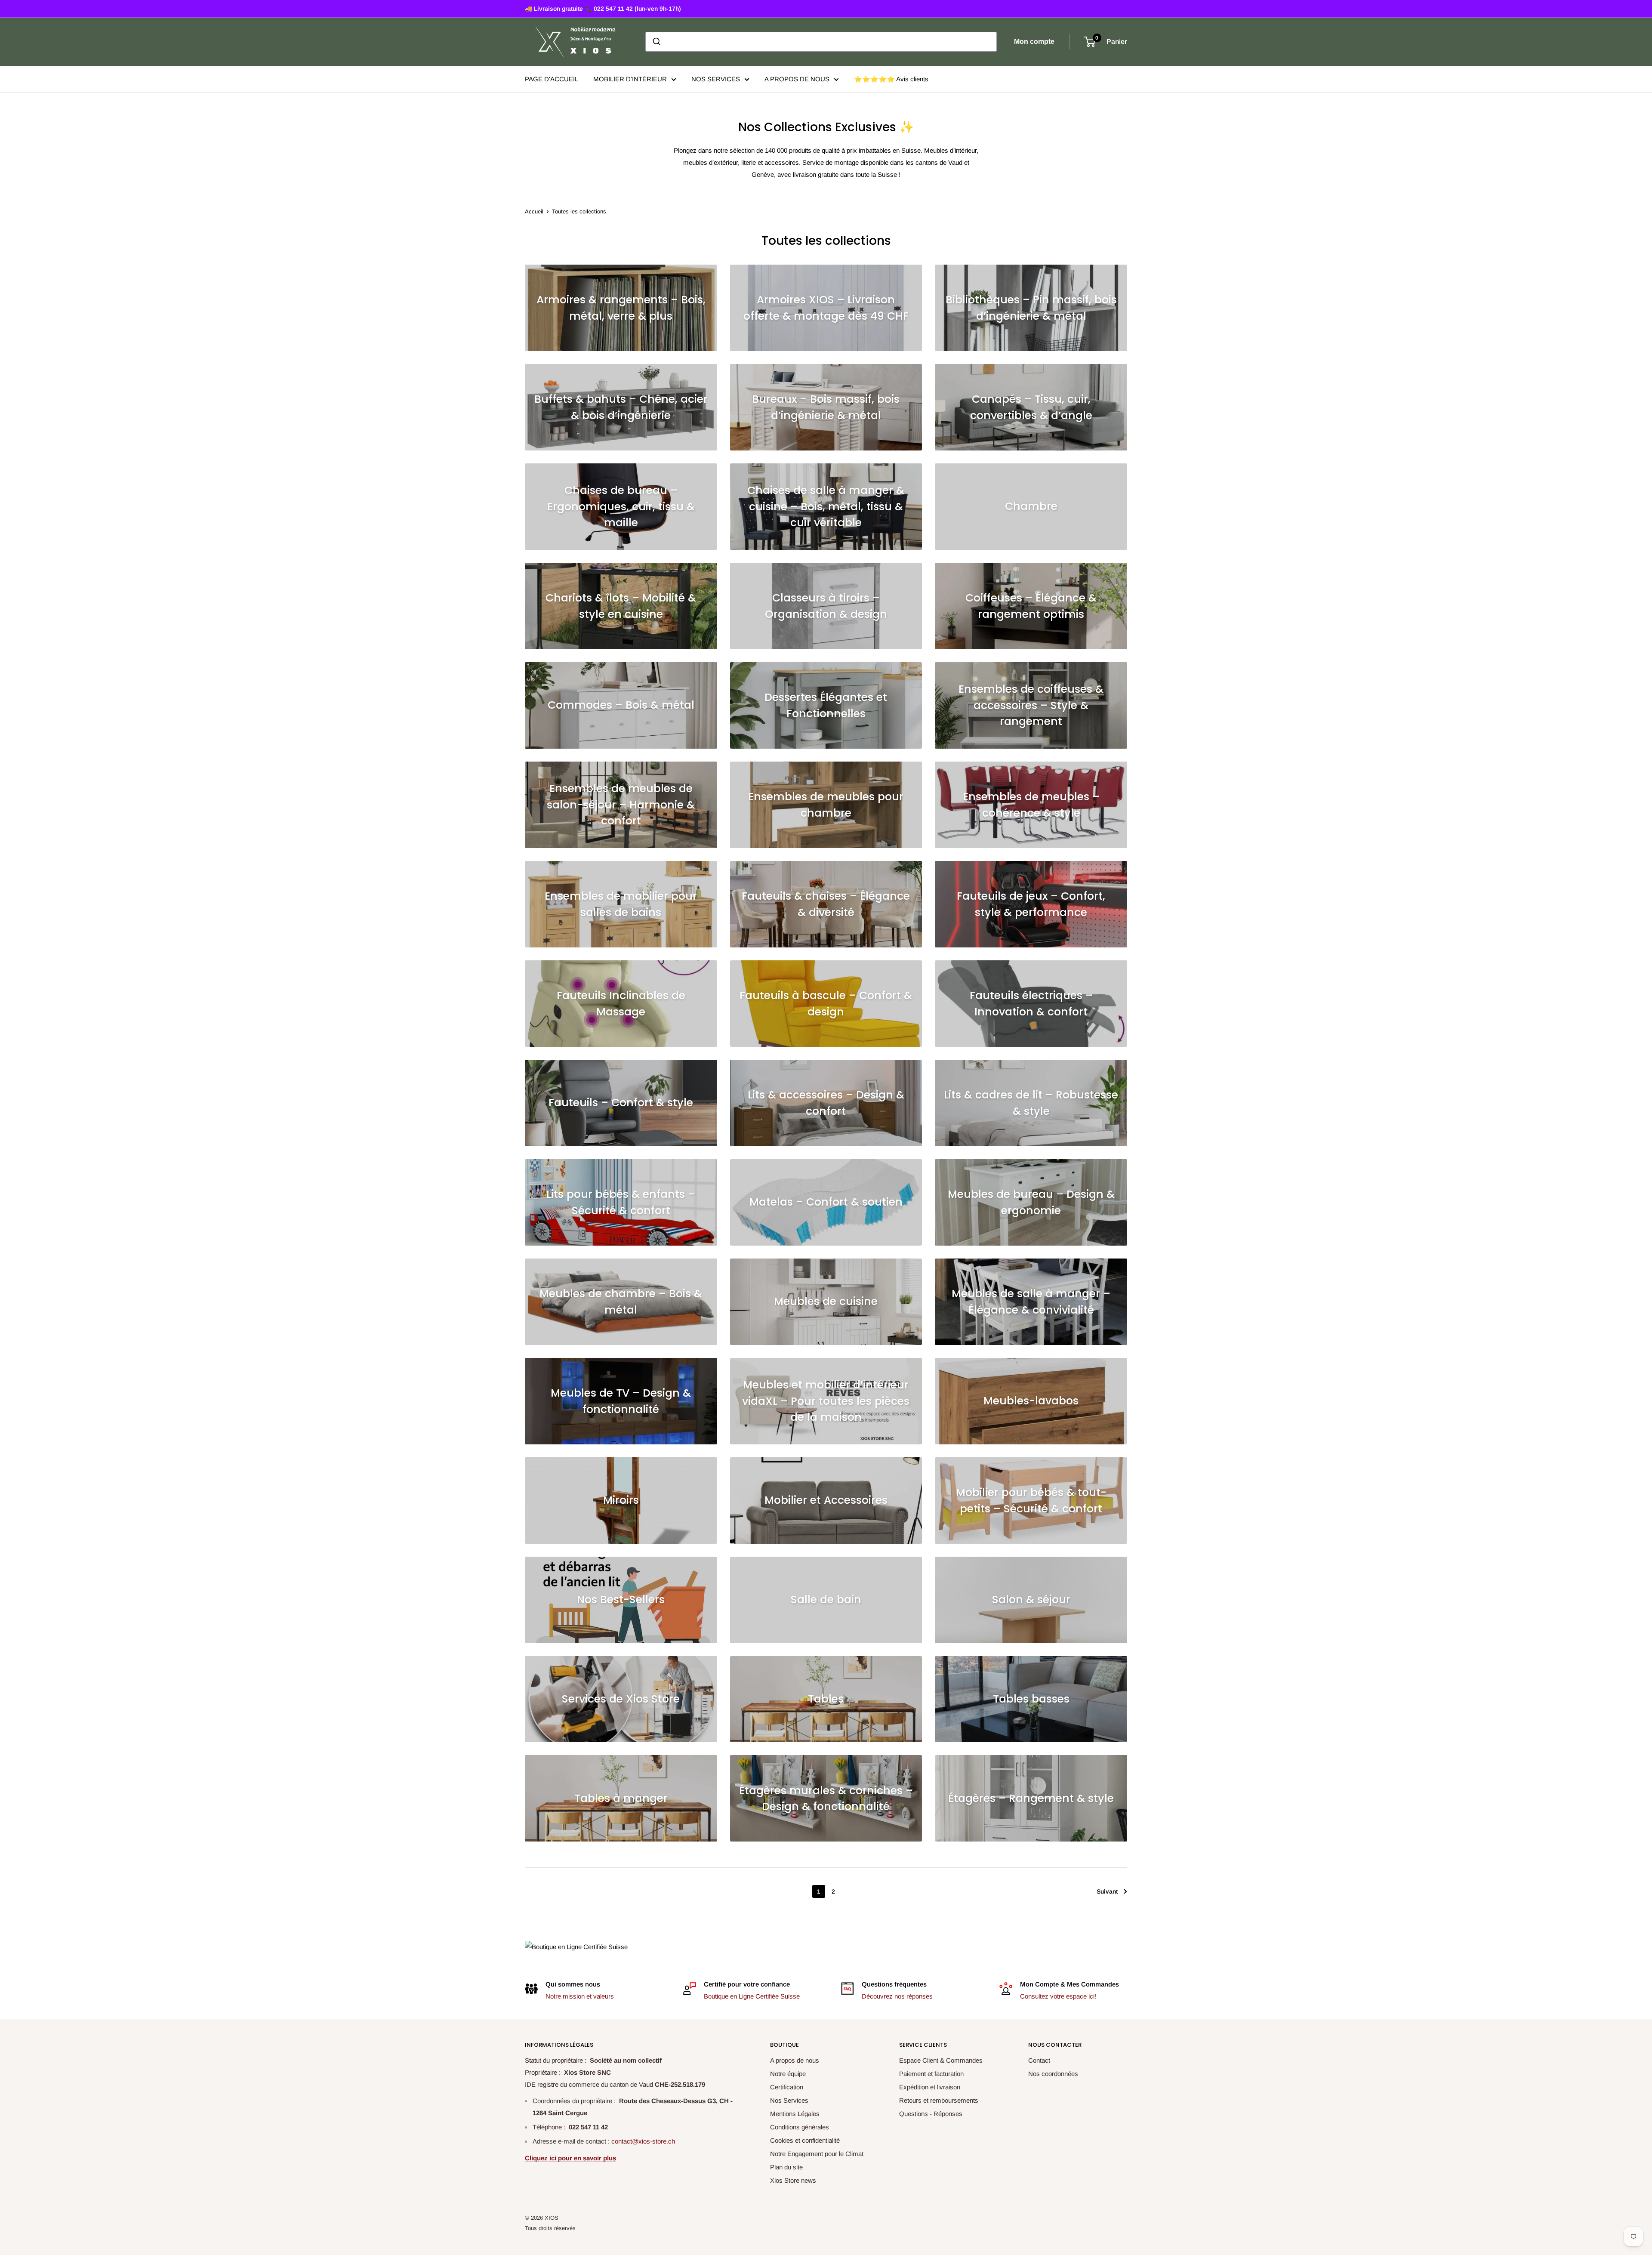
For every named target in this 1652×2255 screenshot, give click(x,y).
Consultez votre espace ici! (1058, 1996)
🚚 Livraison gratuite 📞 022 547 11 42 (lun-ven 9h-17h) (603, 9)
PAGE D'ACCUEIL (552, 79)
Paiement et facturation (931, 2074)
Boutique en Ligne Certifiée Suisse (752, 1996)
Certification (787, 2087)
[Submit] (656, 42)
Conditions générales (800, 2127)
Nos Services (789, 2100)
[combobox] (821, 42)
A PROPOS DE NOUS (797, 79)
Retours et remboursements (939, 2100)
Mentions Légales (795, 2114)
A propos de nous (795, 2060)
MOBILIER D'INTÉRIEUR (630, 79)
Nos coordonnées (1053, 2074)
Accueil (534, 211)
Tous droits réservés (550, 2228)
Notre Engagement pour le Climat (817, 2154)
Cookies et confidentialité (805, 2140)
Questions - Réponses (931, 2114)
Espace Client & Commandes (941, 2060)
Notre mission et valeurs (580, 1996)
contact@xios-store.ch (643, 2141)
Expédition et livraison (930, 2087)
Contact (1039, 2060)
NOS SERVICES (716, 79)
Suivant (1107, 1891)
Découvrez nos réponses (897, 1996)
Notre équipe (788, 2074)
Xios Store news (793, 2180)
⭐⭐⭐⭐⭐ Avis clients (891, 79)
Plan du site (786, 2167)
